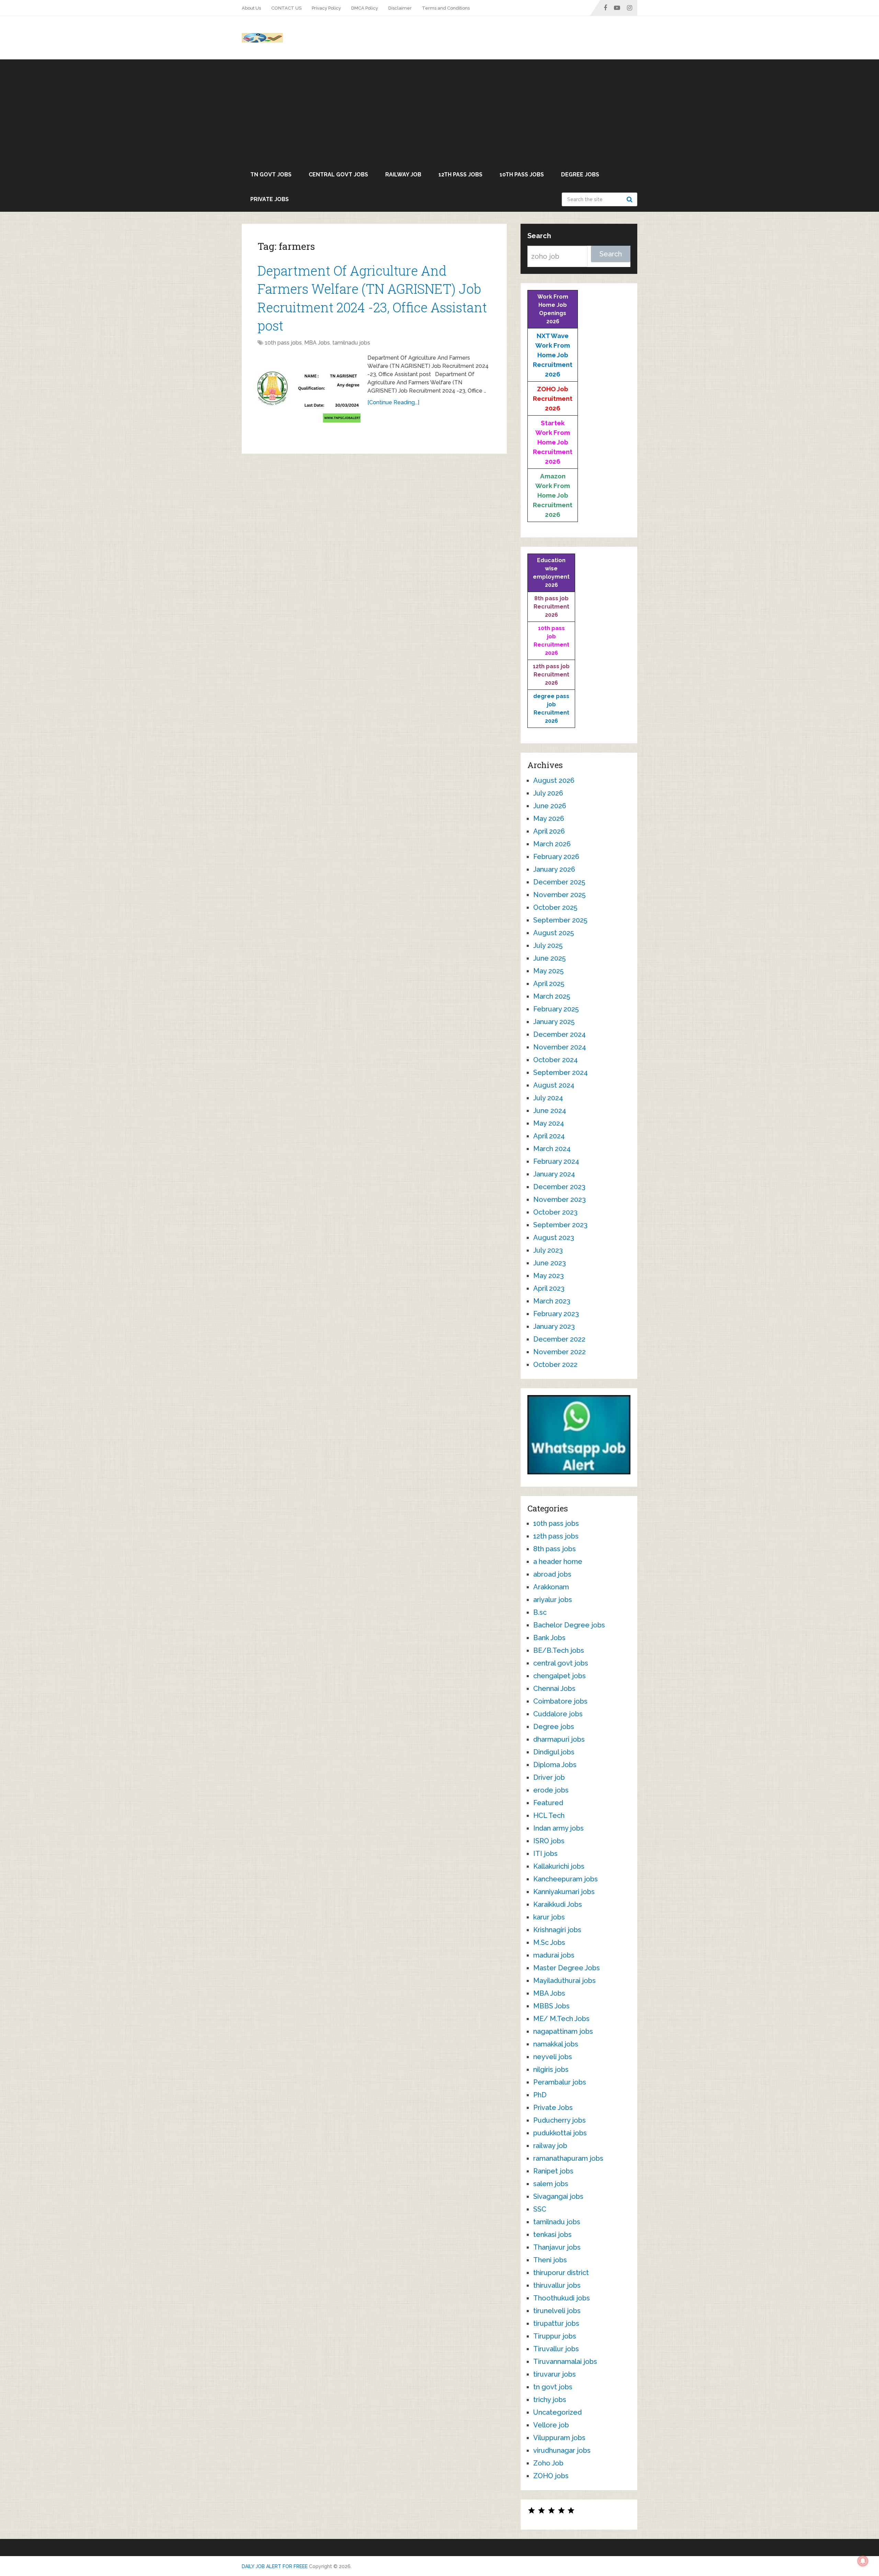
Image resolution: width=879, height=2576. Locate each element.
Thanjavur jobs (557, 2247)
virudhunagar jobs (562, 2450)
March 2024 (552, 1149)
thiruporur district (561, 2273)
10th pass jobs (522, 175)
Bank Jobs (549, 1638)
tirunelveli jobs (557, 2311)
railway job (403, 175)
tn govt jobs (271, 175)
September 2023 (560, 1225)
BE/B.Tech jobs (559, 1650)
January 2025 (554, 1022)
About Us (251, 8)
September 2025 (560, 920)
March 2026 (552, 844)
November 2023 (560, 1199)
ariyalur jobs (553, 1600)
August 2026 (554, 780)
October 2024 (556, 1060)
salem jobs (551, 2184)
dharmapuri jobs (559, 1739)
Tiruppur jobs (555, 2336)
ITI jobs (545, 1854)
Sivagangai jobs (558, 2196)
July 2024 (548, 1098)
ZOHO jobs (551, 2476)
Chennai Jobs (554, 1689)
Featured (548, 1803)
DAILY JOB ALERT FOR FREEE (275, 2566)
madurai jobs (554, 1955)
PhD (540, 2095)
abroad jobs (552, 1574)
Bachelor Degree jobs (569, 1625)
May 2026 (549, 819)
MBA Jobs (317, 343)
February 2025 (556, 1009)
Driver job (549, 1777)
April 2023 (549, 1288)
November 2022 (560, 1352)
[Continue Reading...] (393, 402)
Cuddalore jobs (558, 1714)
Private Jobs (270, 199)
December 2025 (559, 882)
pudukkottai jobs (560, 2133)
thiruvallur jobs (557, 2285)
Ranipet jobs (553, 2171)
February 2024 (556, 1161)
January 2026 (554, 869)
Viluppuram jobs (559, 2438)
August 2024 (554, 1085)
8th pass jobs (555, 1549)
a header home (558, 1562)
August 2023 (554, 1238)
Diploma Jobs (555, 1765)
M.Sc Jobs (549, 1942)
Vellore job (551, 2425)
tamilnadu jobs (351, 343)
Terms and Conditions (446, 8)
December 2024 (560, 1034)
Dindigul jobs (554, 1752)
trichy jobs (550, 2400)
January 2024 (554, 1174)
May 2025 (548, 971)
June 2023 (550, 1263)
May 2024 (549, 1123)
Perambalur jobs (560, 2082)
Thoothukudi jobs (562, 2298)
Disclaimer (400, 8)
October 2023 (555, 1212)
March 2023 (552, 1301)
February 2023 (556, 1314)
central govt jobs (338, 175)
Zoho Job (548, 2463)
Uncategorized (557, 2412)
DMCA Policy (365, 8)
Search (630, 199)
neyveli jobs (553, 2057)
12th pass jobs (460, 175)
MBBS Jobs (551, 2006)
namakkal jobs (556, 2044)
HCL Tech (549, 1815)
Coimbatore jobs (560, 1701)
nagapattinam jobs (563, 2031)
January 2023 (554, 1326)
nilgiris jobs (551, 2069)
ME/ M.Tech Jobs (561, 2019)
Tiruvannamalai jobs (565, 2362)
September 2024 (561, 1072)
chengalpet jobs (560, 1676)
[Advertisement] (439, 111)
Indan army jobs (558, 1828)
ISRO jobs (549, 1841)
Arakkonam (551, 1587)
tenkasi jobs (552, 2235)
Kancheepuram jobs (566, 1879)
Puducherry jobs (560, 2120)
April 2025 (549, 984)
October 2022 (555, 1365)
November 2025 (559, 895)
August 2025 (553, 933)
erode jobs (551, 1790)
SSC (540, 2209)
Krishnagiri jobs (557, 1930)
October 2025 (555, 907)
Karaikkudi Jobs (558, 1904)
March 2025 (552, 996)
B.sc (540, 1612)
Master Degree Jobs (567, 1968)
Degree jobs (580, 175)
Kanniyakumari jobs (564, 1892)
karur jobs (549, 1917)
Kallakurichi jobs (559, 1866)
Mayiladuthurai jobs (564, 1981)
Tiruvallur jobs (556, 2349)
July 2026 (548, 793)
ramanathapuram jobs (568, 2158)
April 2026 (549, 831)
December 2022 (559, 1339)
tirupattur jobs (556, 2323)
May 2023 (549, 1276)
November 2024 (560, 1047)
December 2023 (559, 1187)
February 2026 (556, 857)
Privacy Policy (326, 8)
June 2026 (550, 806)
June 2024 (550, 1111)
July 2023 (548, 1250)
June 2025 (549, 958)
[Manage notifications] (863, 2561)
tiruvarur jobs (555, 2374)
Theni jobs (550, 2260)
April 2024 (549, 1136)
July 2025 (548, 945)
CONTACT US (286, 8)
